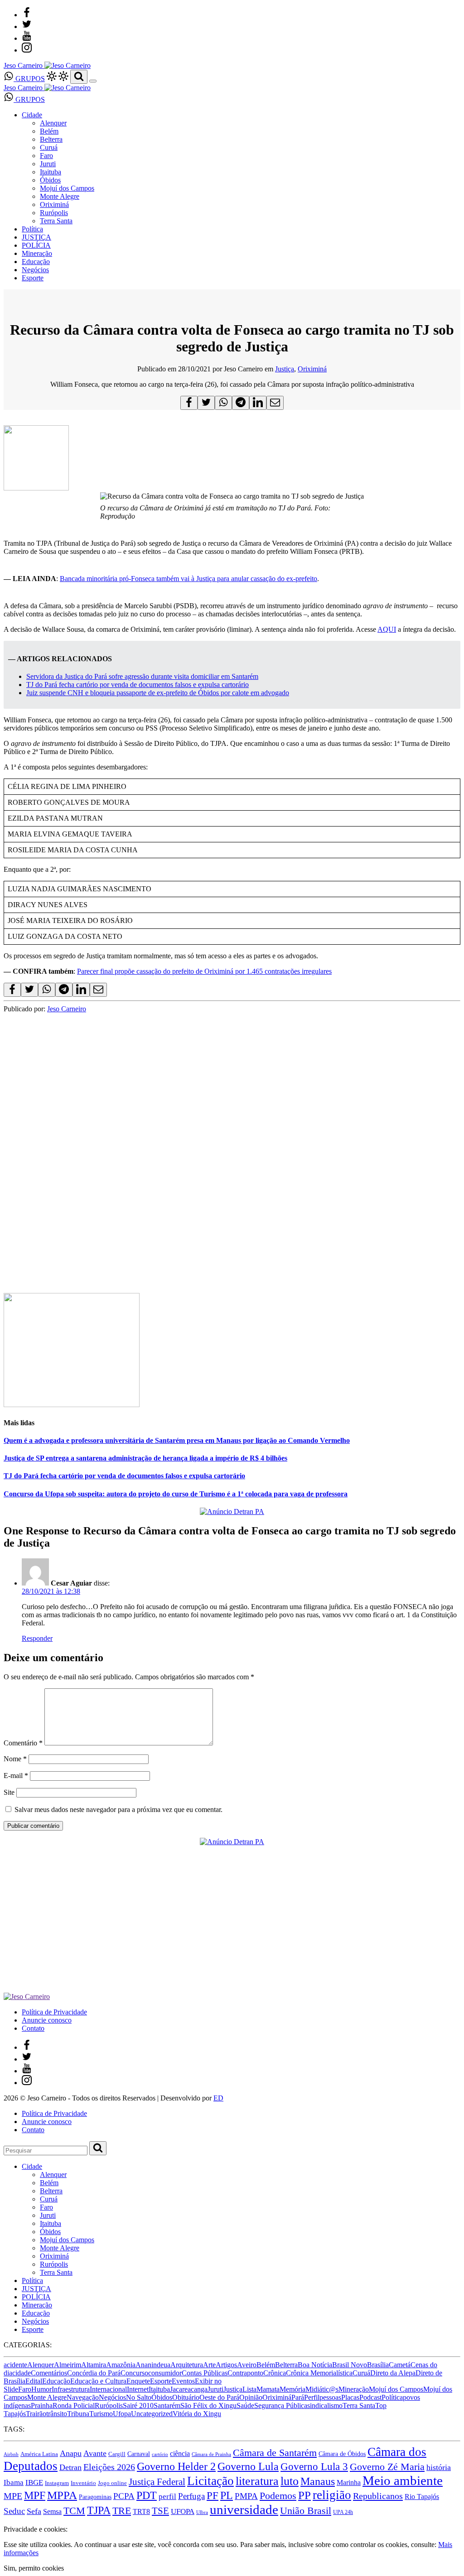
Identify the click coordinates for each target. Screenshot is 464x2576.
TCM (74, 2511)
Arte (209, 2365)
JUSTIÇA (36, 237)
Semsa (52, 2511)
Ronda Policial (74, 2405)
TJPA (99, 2510)
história (439, 2467)
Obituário (186, 2397)
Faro (46, 156)
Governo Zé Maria (387, 2467)
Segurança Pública (281, 2405)
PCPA (124, 2496)
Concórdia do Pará (94, 2373)
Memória (292, 2389)
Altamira (94, 2365)
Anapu (71, 2453)
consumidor (165, 2373)
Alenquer (53, 123)
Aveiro (247, 2365)
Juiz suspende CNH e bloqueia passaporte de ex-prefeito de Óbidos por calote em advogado (158, 693)
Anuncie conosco (47, 2020)
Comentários (49, 2373)
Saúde (245, 2405)
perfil (167, 2497)
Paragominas (95, 2497)
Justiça (285, 369)
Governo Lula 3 (314, 2466)
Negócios (35, 270)
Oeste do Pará (219, 2397)
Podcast (370, 2397)
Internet (138, 2389)
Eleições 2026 (109, 2467)
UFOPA (183, 2511)
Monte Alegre (60, 196)
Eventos (183, 2381)
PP (304, 2495)
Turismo (101, 2414)
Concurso (134, 2373)
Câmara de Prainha (211, 2454)
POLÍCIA (36, 245)
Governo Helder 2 (176, 2466)
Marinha (349, 2482)
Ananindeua (153, 2365)
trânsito (57, 2414)
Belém (49, 131)
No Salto (139, 2397)
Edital (34, 2381)
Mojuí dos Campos (67, 188)
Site (9, 1792)
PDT (147, 2495)
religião (332, 2495)
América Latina (39, 2454)
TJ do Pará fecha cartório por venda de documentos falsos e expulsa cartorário (138, 685)
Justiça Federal (157, 2482)
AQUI (387, 629)
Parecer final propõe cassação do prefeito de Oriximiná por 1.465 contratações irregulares (204, 971)
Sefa (34, 2511)
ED (218, 2098)
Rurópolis (54, 213)
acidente (15, 2365)
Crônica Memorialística (319, 2373)
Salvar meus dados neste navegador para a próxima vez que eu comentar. (118, 1809)
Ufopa (122, 2414)
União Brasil (306, 2511)
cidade (22, 2373)
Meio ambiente (403, 2480)
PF (213, 2495)
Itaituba (51, 172)
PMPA (246, 2496)
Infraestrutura (71, 2389)
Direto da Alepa (393, 2373)
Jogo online (112, 2483)
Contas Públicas (205, 2373)
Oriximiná (54, 204)
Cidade (32, 115)
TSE (160, 2511)
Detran (70, 2467)
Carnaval (139, 2454)
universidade (244, 2509)
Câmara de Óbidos (342, 2454)
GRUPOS (29, 79)
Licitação (210, 2481)
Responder (37, 1638)
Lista (249, 2389)
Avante (95, 2453)
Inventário (83, 2483)
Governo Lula (248, 2466)
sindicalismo (325, 2405)
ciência (180, 2453)
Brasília (378, 2365)
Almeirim (68, 2365)
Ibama (14, 2482)
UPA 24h (343, 2512)
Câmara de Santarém (275, 2453)
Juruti (48, 164)
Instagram (57, 2483)
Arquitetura (187, 2365)
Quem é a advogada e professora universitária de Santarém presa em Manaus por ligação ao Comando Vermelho (177, 1440)
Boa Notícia (315, 2365)
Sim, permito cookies (34, 2568)
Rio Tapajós (422, 2497)
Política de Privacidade (54, 2012)
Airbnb (11, 2454)
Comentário (23, 1743)
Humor (41, 2389)
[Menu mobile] (93, 81)
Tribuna (78, 2414)
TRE (122, 2511)
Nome (15, 1759)
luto (290, 2481)
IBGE (34, 2482)
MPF (35, 2495)
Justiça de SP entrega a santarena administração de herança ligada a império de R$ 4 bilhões (145, 1458)
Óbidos (50, 180)
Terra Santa (56, 221)
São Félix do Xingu (208, 2405)
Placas (350, 2397)
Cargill (117, 2454)
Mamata (268, 2389)
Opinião (251, 2397)
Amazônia (121, 2365)
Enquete (138, 2381)
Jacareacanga (189, 2389)
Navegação (83, 2397)
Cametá (400, 2365)
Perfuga (191, 2496)
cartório (160, 2454)
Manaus (318, 2481)
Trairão (36, 2414)
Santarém (167, 2405)
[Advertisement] (232, 1214)
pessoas (330, 2397)
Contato (33, 2028)
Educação (36, 262)
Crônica (275, 2373)
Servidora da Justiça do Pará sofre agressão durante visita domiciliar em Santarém (142, 676)
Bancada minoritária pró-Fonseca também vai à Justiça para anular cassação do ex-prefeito (188, 579)
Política (32, 229)
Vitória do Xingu (197, 2414)
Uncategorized (152, 2414)
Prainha (42, 2405)
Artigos (226, 2365)
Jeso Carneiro (67, 1009)
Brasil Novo (350, 2365)
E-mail (16, 1776)
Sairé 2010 (138, 2405)
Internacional (108, 2389)
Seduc (14, 2511)
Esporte (33, 278)
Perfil (312, 2397)
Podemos (278, 2496)
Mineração (37, 253)
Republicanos (378, 2496)
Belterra (51, 139)
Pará (298, 2397)
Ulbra (202, 2512)
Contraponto (245, 2373)
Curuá (49, 147)
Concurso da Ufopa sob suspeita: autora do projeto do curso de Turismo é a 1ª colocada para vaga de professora (176, 1494)
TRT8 (141, 2511)
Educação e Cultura (98, 2381)
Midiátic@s (322, 2389)
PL (227, 2495)
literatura (257, 2481)
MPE (13, 2496)
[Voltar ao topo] (8, 2521)
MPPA (62, 2495)
